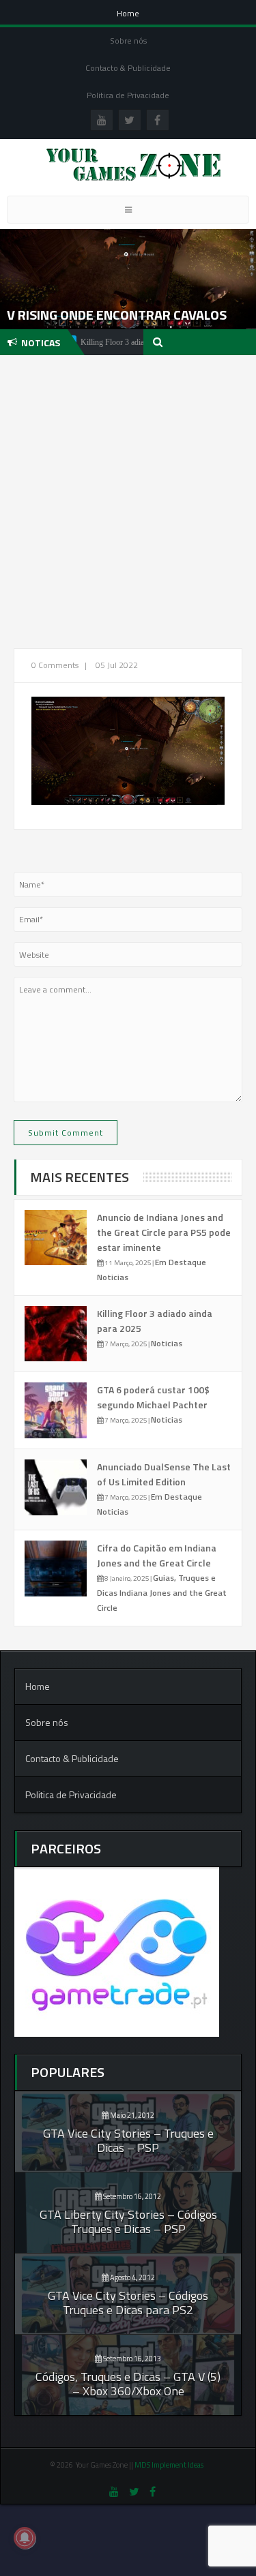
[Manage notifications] (25, 2538)
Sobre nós (128, 41)
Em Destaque (181, 1262)
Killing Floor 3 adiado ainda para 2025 (112, 342)
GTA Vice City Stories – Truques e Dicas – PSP (128, 2140)
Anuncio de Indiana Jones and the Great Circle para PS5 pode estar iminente (164, 1232)
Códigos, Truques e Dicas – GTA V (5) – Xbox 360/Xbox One (128, 2384)
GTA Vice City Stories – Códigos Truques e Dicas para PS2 (128, 2303)
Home (128, 13)
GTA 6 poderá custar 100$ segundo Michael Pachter (153, 1397)
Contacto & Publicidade (128, 68)
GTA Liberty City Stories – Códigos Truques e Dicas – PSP (128, 2222)
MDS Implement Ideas (170, 2465)
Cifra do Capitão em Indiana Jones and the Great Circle (157, 1555)
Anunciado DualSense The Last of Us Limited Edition (164, 1474)
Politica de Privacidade (128, 95)
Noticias (113, 1277)
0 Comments (55, 665)
